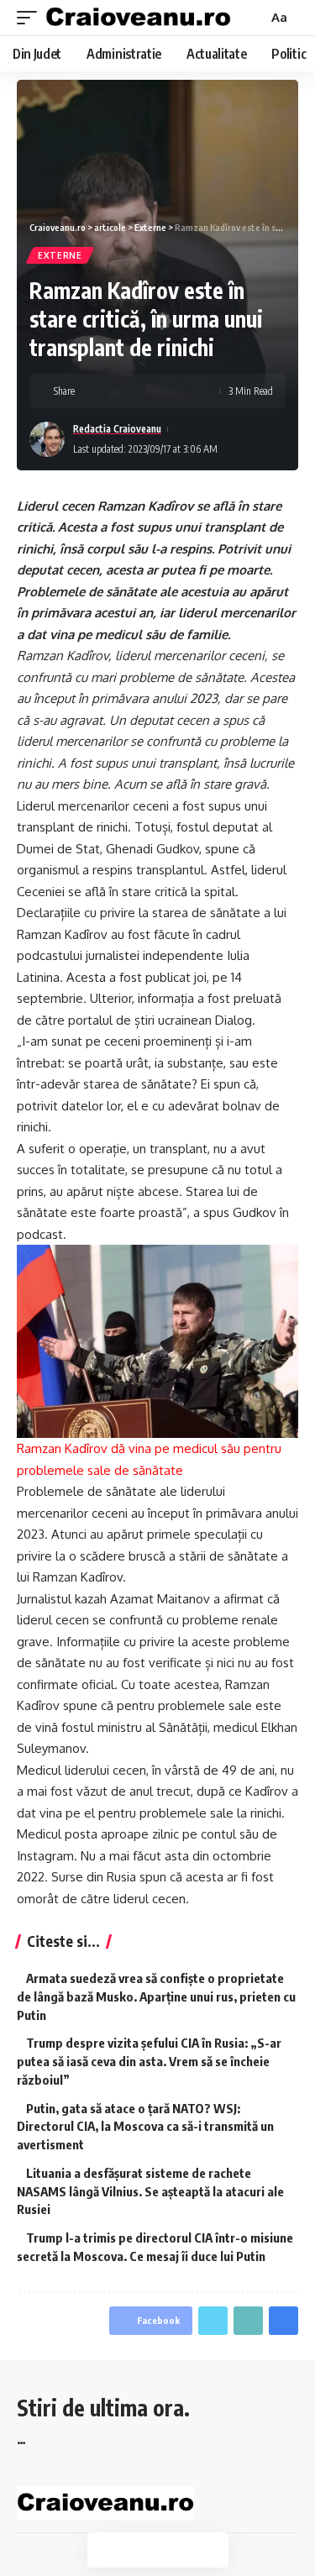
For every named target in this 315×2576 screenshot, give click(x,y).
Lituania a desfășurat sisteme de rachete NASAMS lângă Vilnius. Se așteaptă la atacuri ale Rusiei (150, 2191)
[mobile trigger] (31, 18)
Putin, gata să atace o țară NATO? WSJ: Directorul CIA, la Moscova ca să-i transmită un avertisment (145, 2127)
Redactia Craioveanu (117, 429)
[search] (253, 18)
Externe (60, 255)
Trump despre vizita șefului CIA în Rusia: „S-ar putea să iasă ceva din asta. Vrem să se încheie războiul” (149, 2061)
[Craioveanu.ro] (138, 18)
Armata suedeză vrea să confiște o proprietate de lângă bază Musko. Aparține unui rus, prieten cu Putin (156, 1996)
